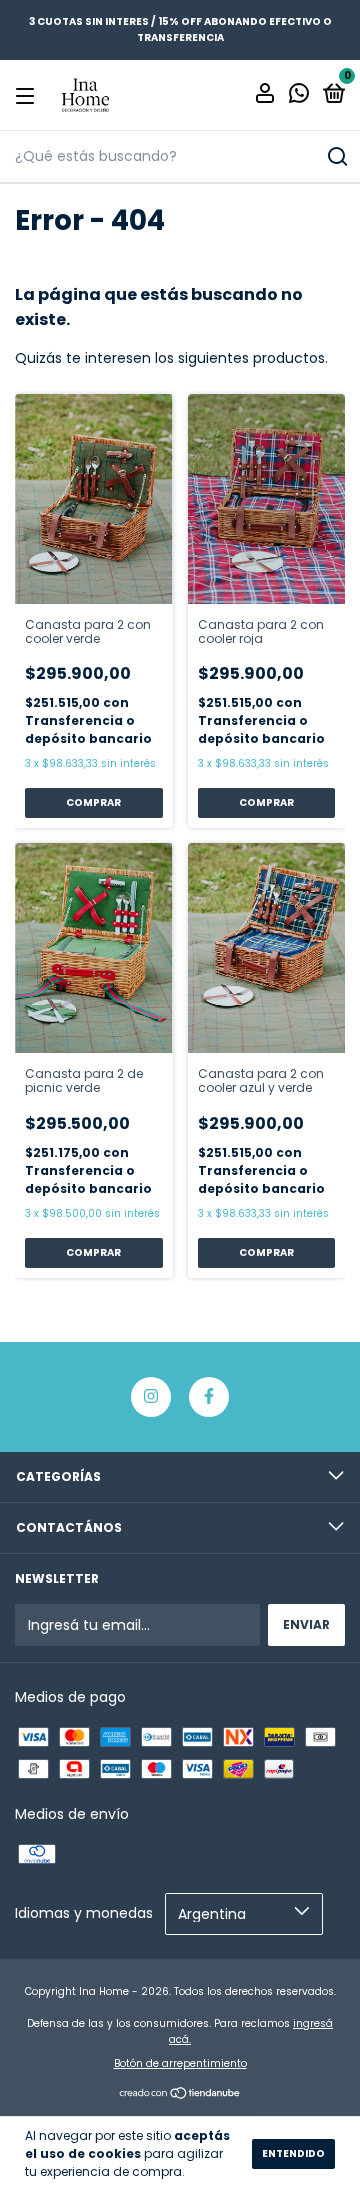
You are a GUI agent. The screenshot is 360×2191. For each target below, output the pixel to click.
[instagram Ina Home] (151, 1397)
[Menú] (28, 95)
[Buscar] (336, 157)
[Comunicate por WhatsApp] (299, 96)
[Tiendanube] (180, 2095)
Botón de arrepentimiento (180, 2063)
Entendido (293, 2153)
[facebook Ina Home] (209, 1397)
